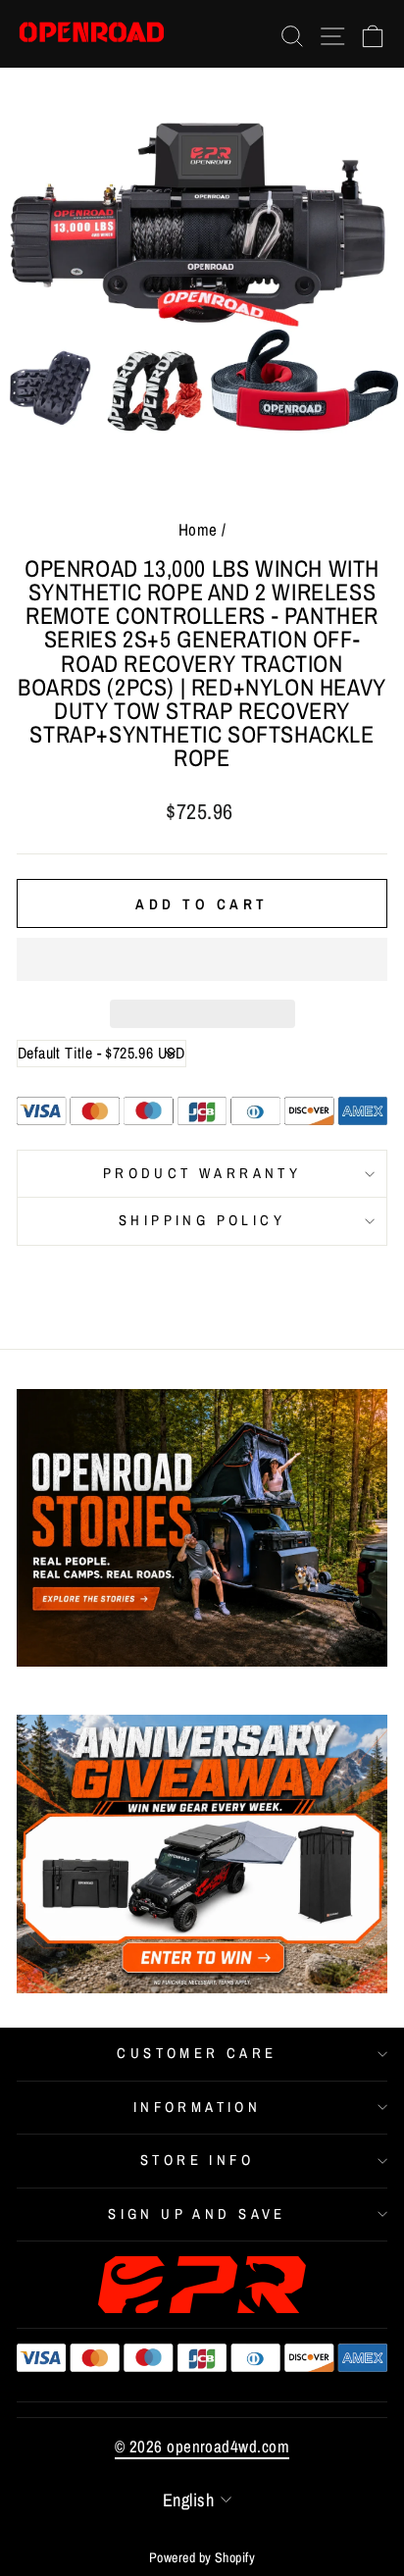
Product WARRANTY (202, 1173)
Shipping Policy (202, 1220)
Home (198, 529)
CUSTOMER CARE (197, 2053)
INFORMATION (198, 2107)
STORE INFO (197, 2160)
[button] (202, 959)
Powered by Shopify (202, 2557)
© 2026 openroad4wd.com (202, 2446)
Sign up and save (197, 2214)
